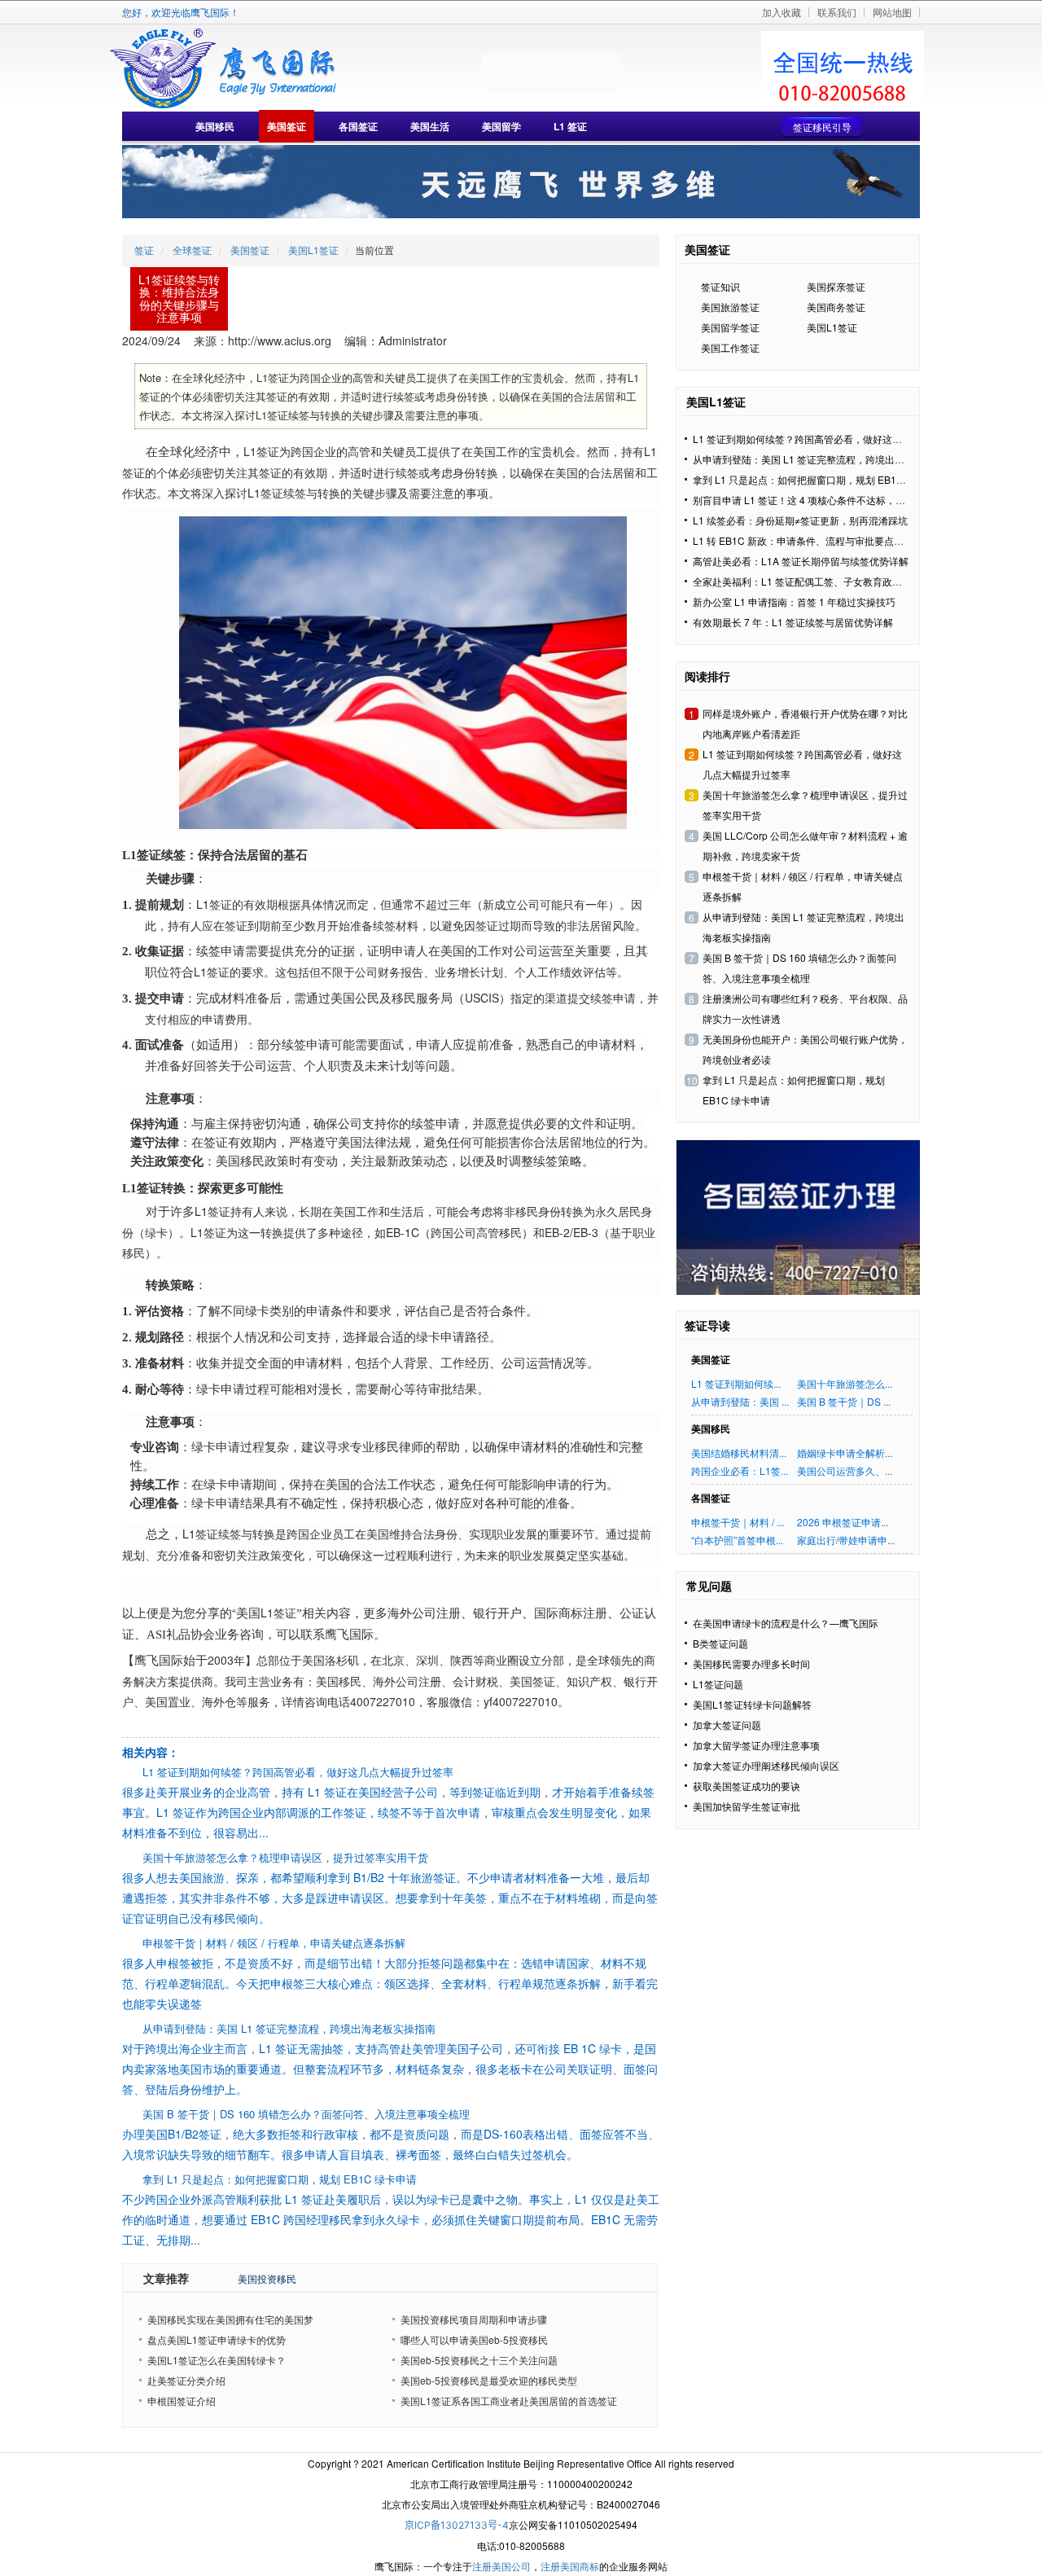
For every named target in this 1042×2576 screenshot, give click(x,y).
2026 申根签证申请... (843, 1522)
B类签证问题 (720, 1643)
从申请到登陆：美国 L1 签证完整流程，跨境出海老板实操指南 (289, 2028)
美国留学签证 (730, 327)
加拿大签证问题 (727, 1725)
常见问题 (709, 1586)
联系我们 (837, 12)
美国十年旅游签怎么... (845, 1383)
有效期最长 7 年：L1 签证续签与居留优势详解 (793, 622)
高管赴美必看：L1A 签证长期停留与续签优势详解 (801, 561)
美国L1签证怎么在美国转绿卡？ (217, 2360)
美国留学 (501, 126)
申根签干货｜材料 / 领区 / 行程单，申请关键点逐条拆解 (274, 1943)
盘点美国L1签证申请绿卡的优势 (217, 2339)
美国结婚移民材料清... (739, 1453)
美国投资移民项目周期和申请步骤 (474, 2319)
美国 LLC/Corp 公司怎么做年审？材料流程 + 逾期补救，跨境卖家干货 (805, 845)
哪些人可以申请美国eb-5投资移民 (474, 2339)
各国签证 (358, 126)
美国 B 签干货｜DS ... (844, 1401)
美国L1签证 (313, 250)
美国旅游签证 (730, 307)
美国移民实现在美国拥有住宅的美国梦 (230, 2319)
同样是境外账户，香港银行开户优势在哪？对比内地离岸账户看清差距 (805, 723)
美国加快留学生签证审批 (746, 1806)
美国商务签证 (836, 307)
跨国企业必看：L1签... (740, 1470)
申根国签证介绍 (182, 2400)
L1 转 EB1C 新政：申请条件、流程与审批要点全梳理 (808, 540)
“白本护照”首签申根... (737, 1540)
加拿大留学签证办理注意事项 (756, 1745)
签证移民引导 (822, 127)
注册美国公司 (501, 2566)
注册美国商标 (570, 2566)
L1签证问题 (718, 1684)
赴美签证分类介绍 (186, 2380)
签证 (144, 250)
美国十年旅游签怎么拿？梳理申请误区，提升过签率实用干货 (285, 1857)
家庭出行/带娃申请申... (846, 1540)
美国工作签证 (730, 347)
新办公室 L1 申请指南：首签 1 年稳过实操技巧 (794, 601)
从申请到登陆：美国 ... (740, 1401)
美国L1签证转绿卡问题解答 (752, 1704)
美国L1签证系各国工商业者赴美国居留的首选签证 (509, 2400)
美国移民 (215, 126)
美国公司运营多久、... (845, 1470)
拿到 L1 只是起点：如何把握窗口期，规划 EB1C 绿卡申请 (280, 2179)
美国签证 (287, 126)
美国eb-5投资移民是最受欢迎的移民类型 (489, 2380)
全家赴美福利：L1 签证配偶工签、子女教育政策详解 (807, 581)
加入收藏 (781, 12)
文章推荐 (166, 2278)
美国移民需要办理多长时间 (751, 1663)
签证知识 (720, 286)
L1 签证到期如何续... (736, 1383)
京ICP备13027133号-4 (457, 2525)
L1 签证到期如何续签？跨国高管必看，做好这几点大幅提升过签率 (298, 1772)
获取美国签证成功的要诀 (746, 1786)
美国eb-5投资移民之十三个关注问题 (479, 2360)
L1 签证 (570, 126)
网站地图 (892, 12)
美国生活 (430, 126)
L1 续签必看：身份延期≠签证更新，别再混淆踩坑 (800, 520)
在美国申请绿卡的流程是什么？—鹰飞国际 (786, 1623)
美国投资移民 (267, 2278)
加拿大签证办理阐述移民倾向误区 (766, 1765)
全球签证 (192, 250)
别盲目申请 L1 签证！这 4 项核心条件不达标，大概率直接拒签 (828, 500)
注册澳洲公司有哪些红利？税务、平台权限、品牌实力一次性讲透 (805, 1008)
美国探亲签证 (836, 286)
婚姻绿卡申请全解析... (845, 1453)
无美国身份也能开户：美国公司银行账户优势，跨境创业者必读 (805, 1049)
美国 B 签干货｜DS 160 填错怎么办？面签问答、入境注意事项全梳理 (306, 2114)
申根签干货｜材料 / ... (738, 1522)
